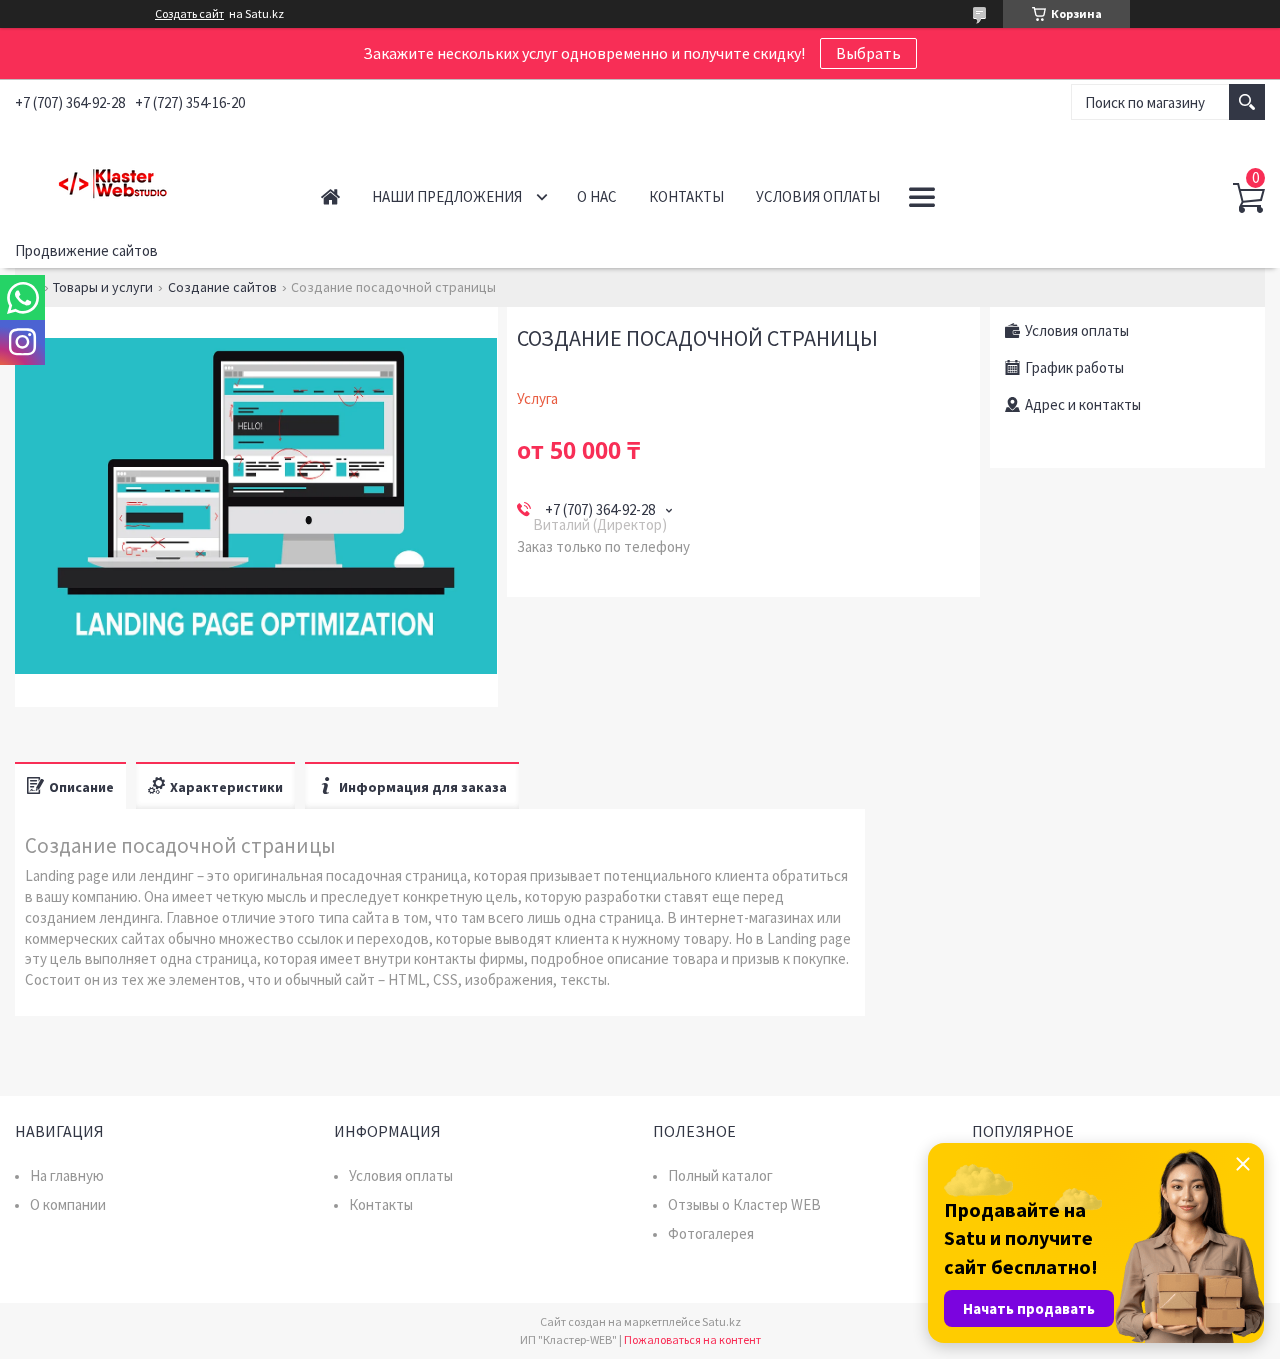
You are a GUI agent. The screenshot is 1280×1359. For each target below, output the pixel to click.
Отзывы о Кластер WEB (744, 1204)
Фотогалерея (711, 1233)
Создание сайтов (222, 287)
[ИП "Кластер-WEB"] (146, 179)
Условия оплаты (818, 196)
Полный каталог (720, 1175)
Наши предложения (447, 196)
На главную (67, 1175)
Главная (330, 196)
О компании (68, 1204)
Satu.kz (721, 1321)
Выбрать (868, 53)
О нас (597, 196)
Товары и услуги (103, 287)
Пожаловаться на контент (692, 1339)
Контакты (686, 196)
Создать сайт (189, 14)
